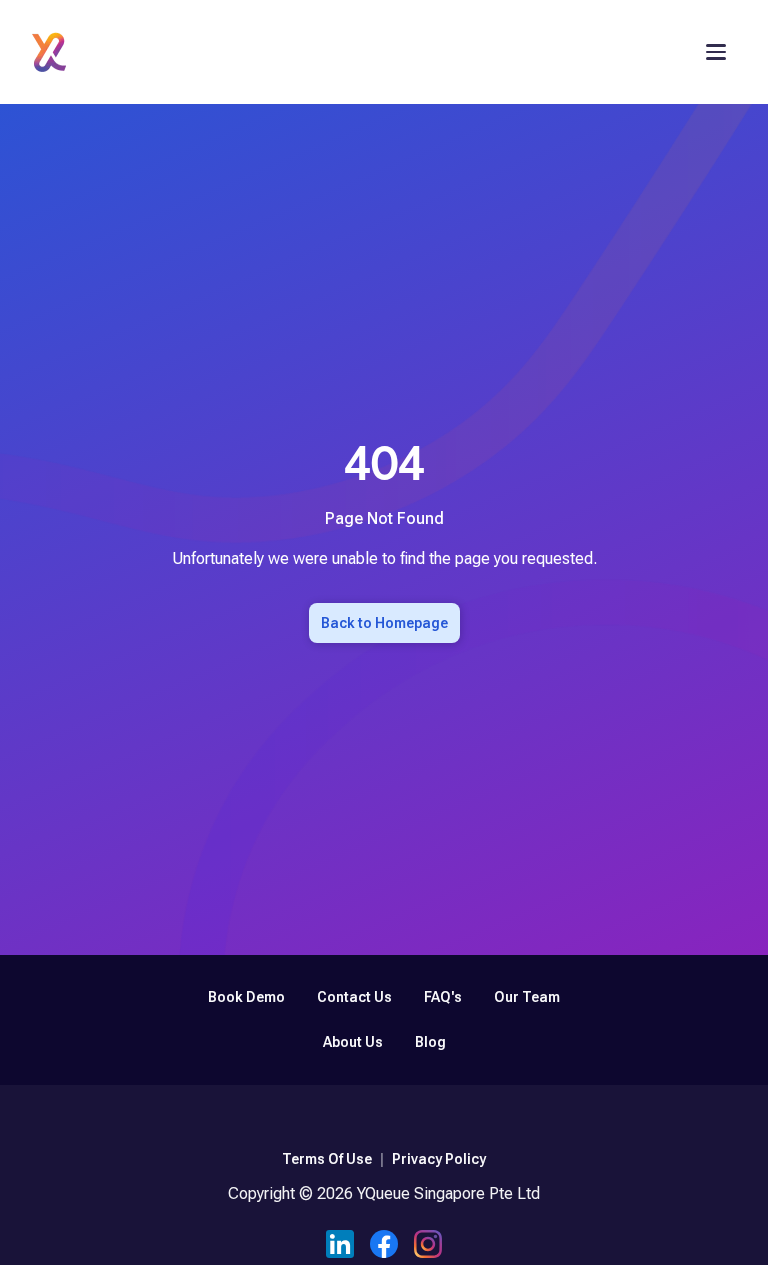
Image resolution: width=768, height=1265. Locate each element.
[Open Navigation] (716, 52)
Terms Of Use (327, 1159)
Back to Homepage (384, 623)
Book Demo (246, 997)
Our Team (527, 997)
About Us (353, 1042)
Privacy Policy (439, 1159)
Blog (430, 1042)
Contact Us (354, 997)
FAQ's (443, 997)
